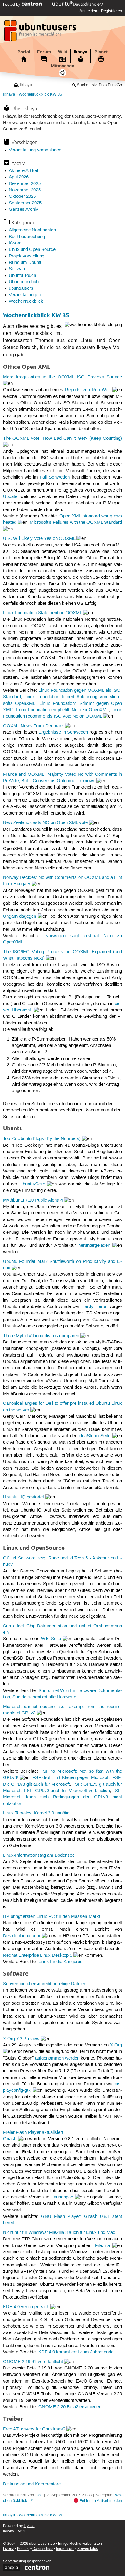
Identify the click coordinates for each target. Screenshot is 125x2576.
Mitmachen (63, 66)
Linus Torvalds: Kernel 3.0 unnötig (36, 1813)
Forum (44, 52)
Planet (101, 52)
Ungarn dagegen (20, 916)
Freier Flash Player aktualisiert (33, 2133)
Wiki (62, 52)
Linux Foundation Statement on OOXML (42, 613)
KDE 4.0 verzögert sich (26, 2307)
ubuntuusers (21, 288)
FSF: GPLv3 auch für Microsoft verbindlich (67, 1791)
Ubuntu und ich (24, 282)
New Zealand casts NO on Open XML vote (45, 823)
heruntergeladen (94, 1246)
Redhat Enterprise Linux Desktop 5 (38, 1956)
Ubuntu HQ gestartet (24, 1497)
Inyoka (29, 2526)
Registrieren (111, 11)
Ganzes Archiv (24, 210)
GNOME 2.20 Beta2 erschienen (70, 2407)
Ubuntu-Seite (32, 1184)
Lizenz (8, 2549)
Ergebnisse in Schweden (63, 732)
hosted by (12, 5)
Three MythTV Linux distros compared (41, 1336)
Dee (39, 2495)
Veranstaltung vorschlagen (35, 150)
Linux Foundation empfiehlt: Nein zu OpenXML (62, 710)
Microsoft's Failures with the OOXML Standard (76, 523)
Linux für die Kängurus (60, 1962)
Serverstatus (88, 2549)
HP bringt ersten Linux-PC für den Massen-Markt (52, 1917)
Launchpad (62, 2197)
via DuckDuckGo (107, 85)
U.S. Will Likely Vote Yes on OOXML (39, 539)
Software (18, 269)
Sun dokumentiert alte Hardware (44, 1697)
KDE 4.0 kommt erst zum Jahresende (76, 2352)
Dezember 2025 (25, 184)
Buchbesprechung (27, 237)
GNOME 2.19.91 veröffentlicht (33, 2362)
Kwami (16, 243)
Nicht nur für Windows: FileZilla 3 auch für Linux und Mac (59, 2233)
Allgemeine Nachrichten (32, 230)
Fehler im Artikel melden (101, 2501)
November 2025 (25, 190)
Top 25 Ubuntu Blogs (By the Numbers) (42, 1139)
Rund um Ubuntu (26, 263)
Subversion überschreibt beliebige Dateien (45, 1984)
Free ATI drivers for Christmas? (34, 2429)
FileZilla (102, 2246)
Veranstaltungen (25, 295)
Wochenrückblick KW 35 (40, 94)
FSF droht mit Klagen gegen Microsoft (71, 1778)
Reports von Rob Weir (88, 390)
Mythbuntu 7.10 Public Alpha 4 (33, 1200)
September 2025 (25, 203)
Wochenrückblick (26, 301)
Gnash (10, 2139)
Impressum (65, 2549)
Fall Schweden (55, 477)
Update (10, 497)
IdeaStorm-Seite (94, 1436)
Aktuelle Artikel (23, 171)
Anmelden (88, 11)
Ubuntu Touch (22, 276)
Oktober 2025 (22, 197)
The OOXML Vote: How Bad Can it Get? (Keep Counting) (63, 439)
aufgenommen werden (57, 2058)
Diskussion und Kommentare (32, 2484)
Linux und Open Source (32, 250)
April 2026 (19, 177)
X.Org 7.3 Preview (21, 2039)
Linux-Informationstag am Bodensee (39, 1855)
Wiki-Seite (51, 1639)
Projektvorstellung (27, 256)
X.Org (116, 2045)
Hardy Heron (94, 1307)
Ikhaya (81, 52)
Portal (24, 52)
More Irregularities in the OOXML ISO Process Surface (63, 377)
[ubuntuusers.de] (41, 32)
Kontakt (23, 2549)
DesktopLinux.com (22, 1936)
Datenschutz (43, 2549)
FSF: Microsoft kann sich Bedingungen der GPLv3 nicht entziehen (63, 1797)
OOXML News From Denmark (33, 726)
